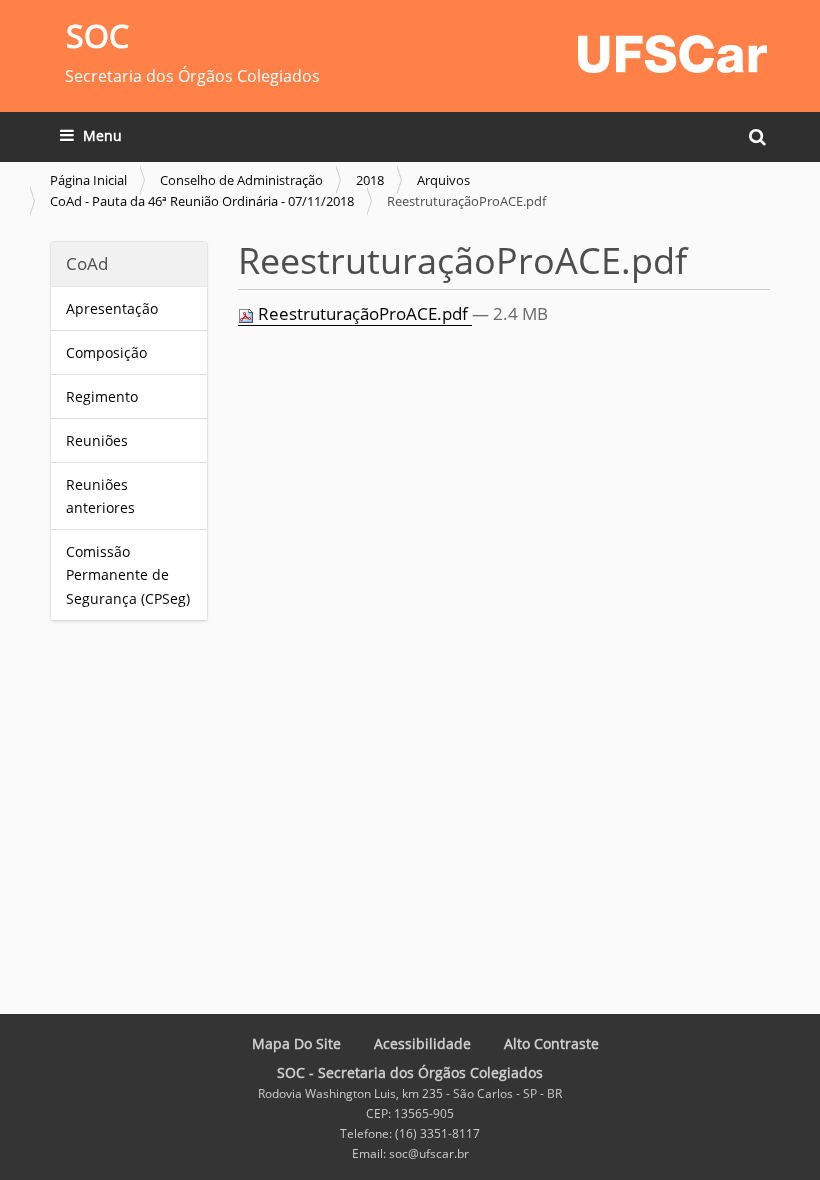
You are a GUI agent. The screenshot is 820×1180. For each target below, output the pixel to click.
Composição (106, 352)
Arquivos (443, 180)
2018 (370, 180)
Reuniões (97, 440)
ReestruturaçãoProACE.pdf (363, 313)
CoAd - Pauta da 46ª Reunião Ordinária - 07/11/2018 (202, 201)
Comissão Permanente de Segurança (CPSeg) (128, 574)
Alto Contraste (551, 1043)
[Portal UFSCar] (672, 51)
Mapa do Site (296, 1043)
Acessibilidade (422, 1043)
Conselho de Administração (241, 180)
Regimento (102, 396)
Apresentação (114, 308)
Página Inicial (88, 180)
